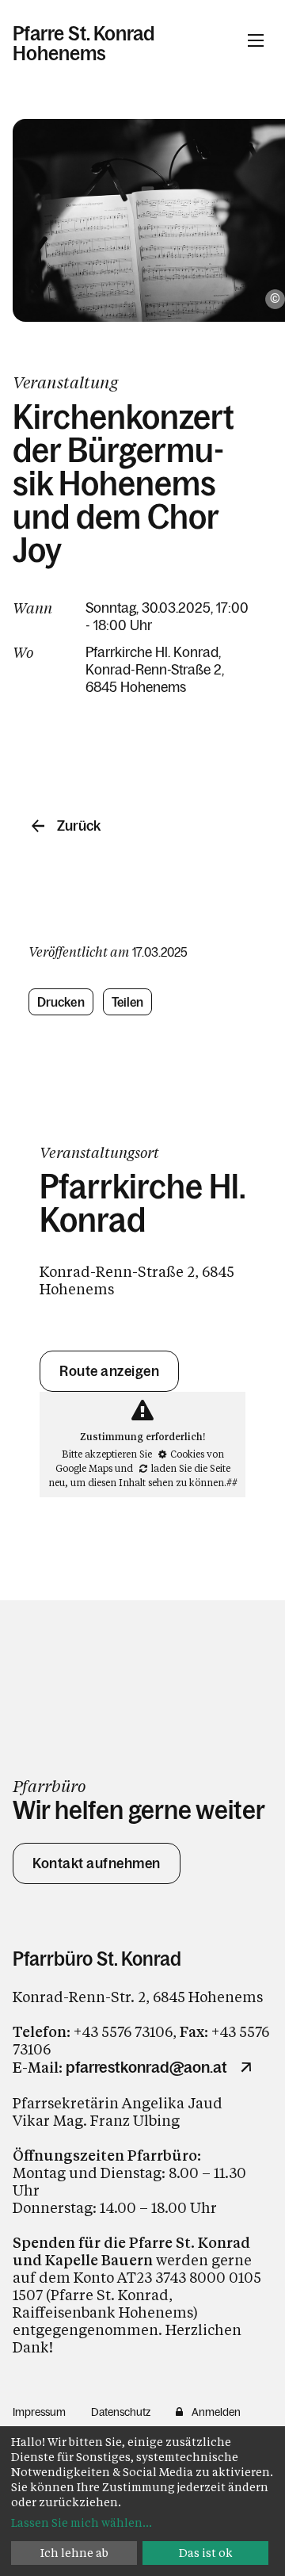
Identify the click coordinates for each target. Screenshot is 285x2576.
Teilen (128, 1002)
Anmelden (216, 2412)
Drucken (61, 1002)
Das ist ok (206, 2553)
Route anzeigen (109, 1371)
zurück (79, 826)
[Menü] (256, 40)
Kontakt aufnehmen (97, 1863)
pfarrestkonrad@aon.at (146, 2067)
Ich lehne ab (74, 2553)
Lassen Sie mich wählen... (82, 2522)
